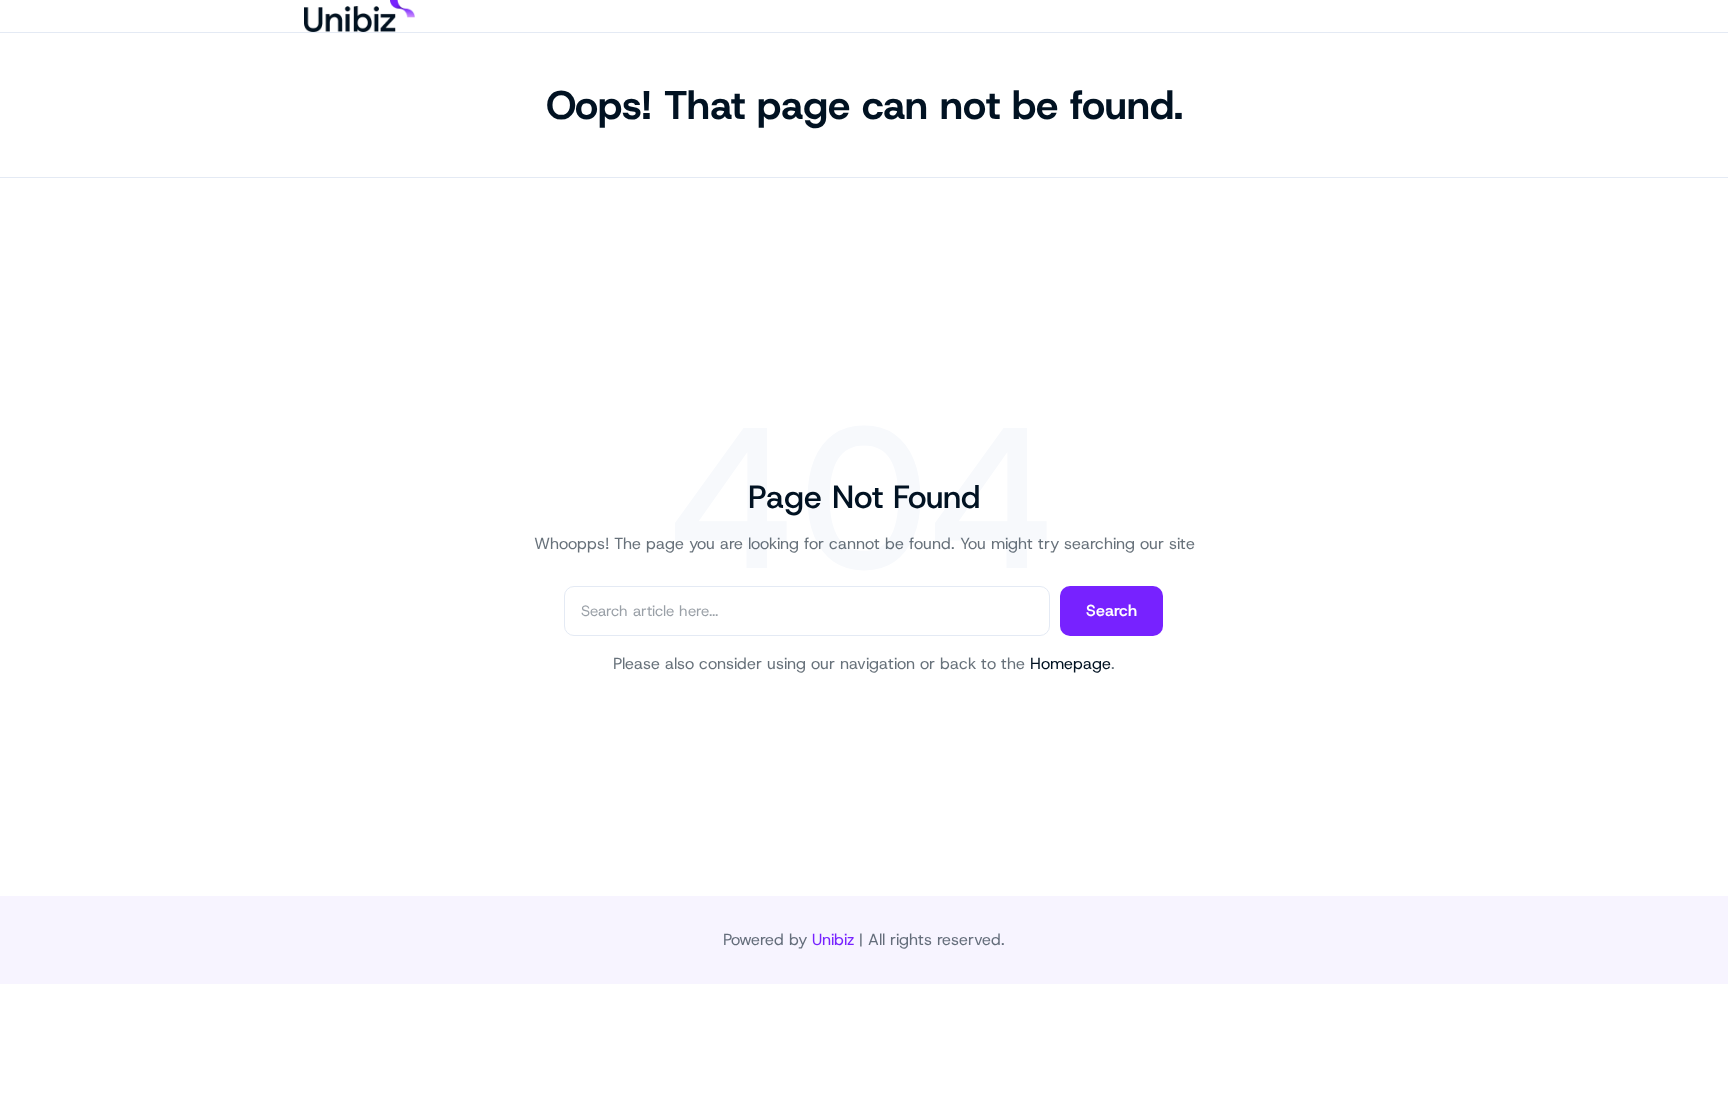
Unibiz (833, 939)
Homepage (1070, 663)
